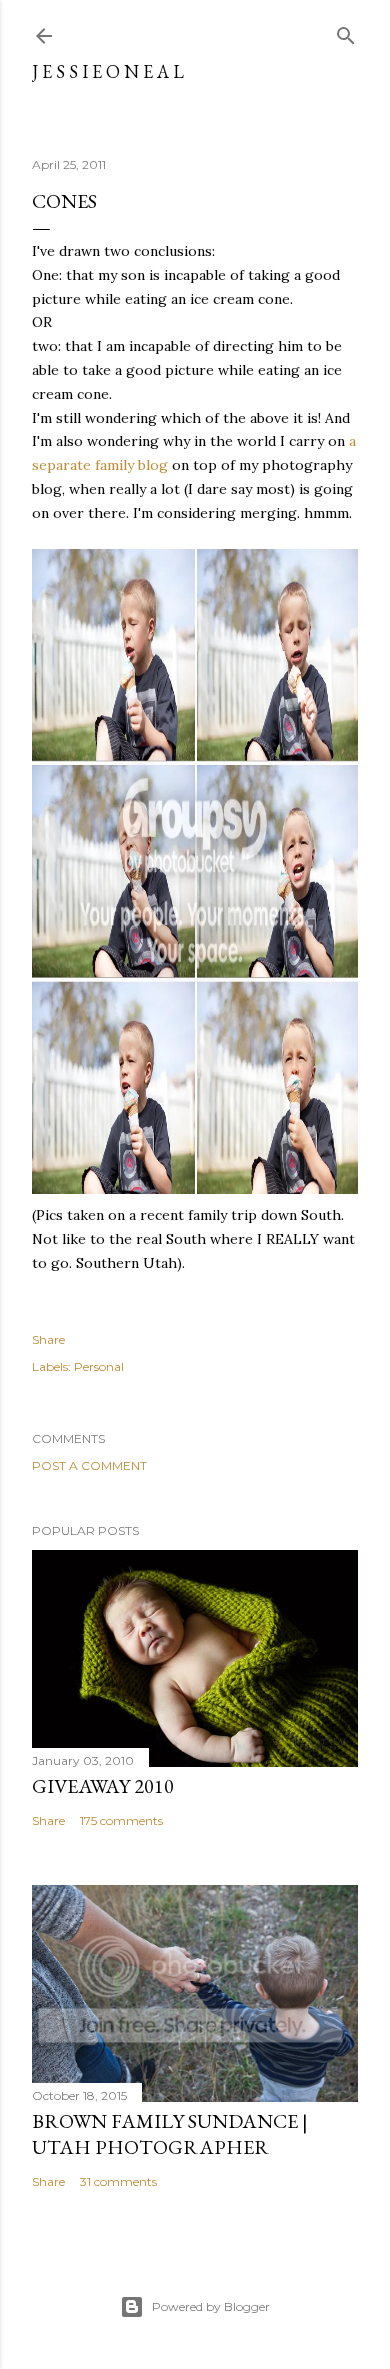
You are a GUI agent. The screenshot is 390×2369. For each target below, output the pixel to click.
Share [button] (48, 1339)
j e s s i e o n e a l (108, 71)
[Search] (346, 31)
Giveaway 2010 (103, 1786)
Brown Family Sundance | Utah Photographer (170, 2134)
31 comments (118, 2181)
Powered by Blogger (211, 2306)
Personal (99, 1366)
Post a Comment (89, 1465)
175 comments (121, 1820)
